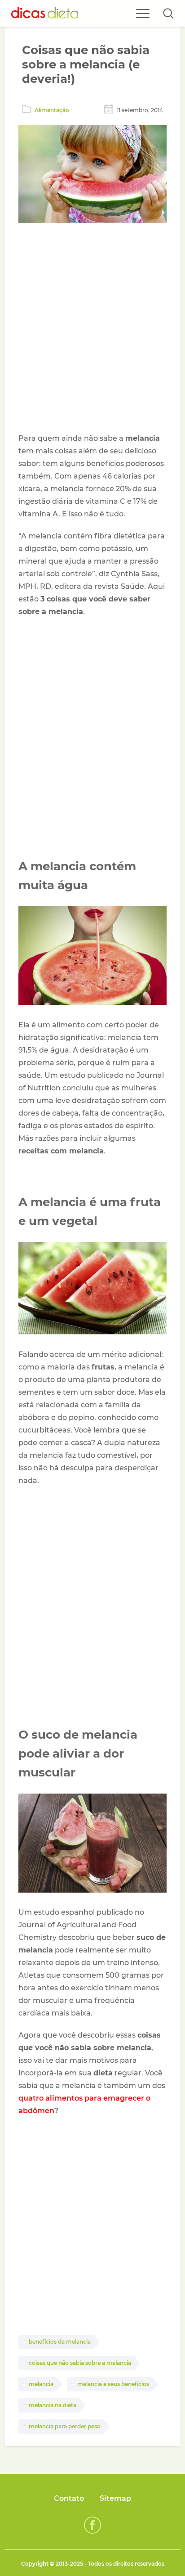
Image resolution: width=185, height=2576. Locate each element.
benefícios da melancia (60, 2342)
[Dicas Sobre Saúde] (45, 14)
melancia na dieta (53, 2405)
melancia (41, 2384)
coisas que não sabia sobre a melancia (80, 2363)
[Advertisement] (92, 330)
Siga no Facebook (92, 2525)
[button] (168, 14)
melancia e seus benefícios (113, 2384)
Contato (69, 2498)
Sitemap (115, 2498)
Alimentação (52, 110)
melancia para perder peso (65, 2426)
